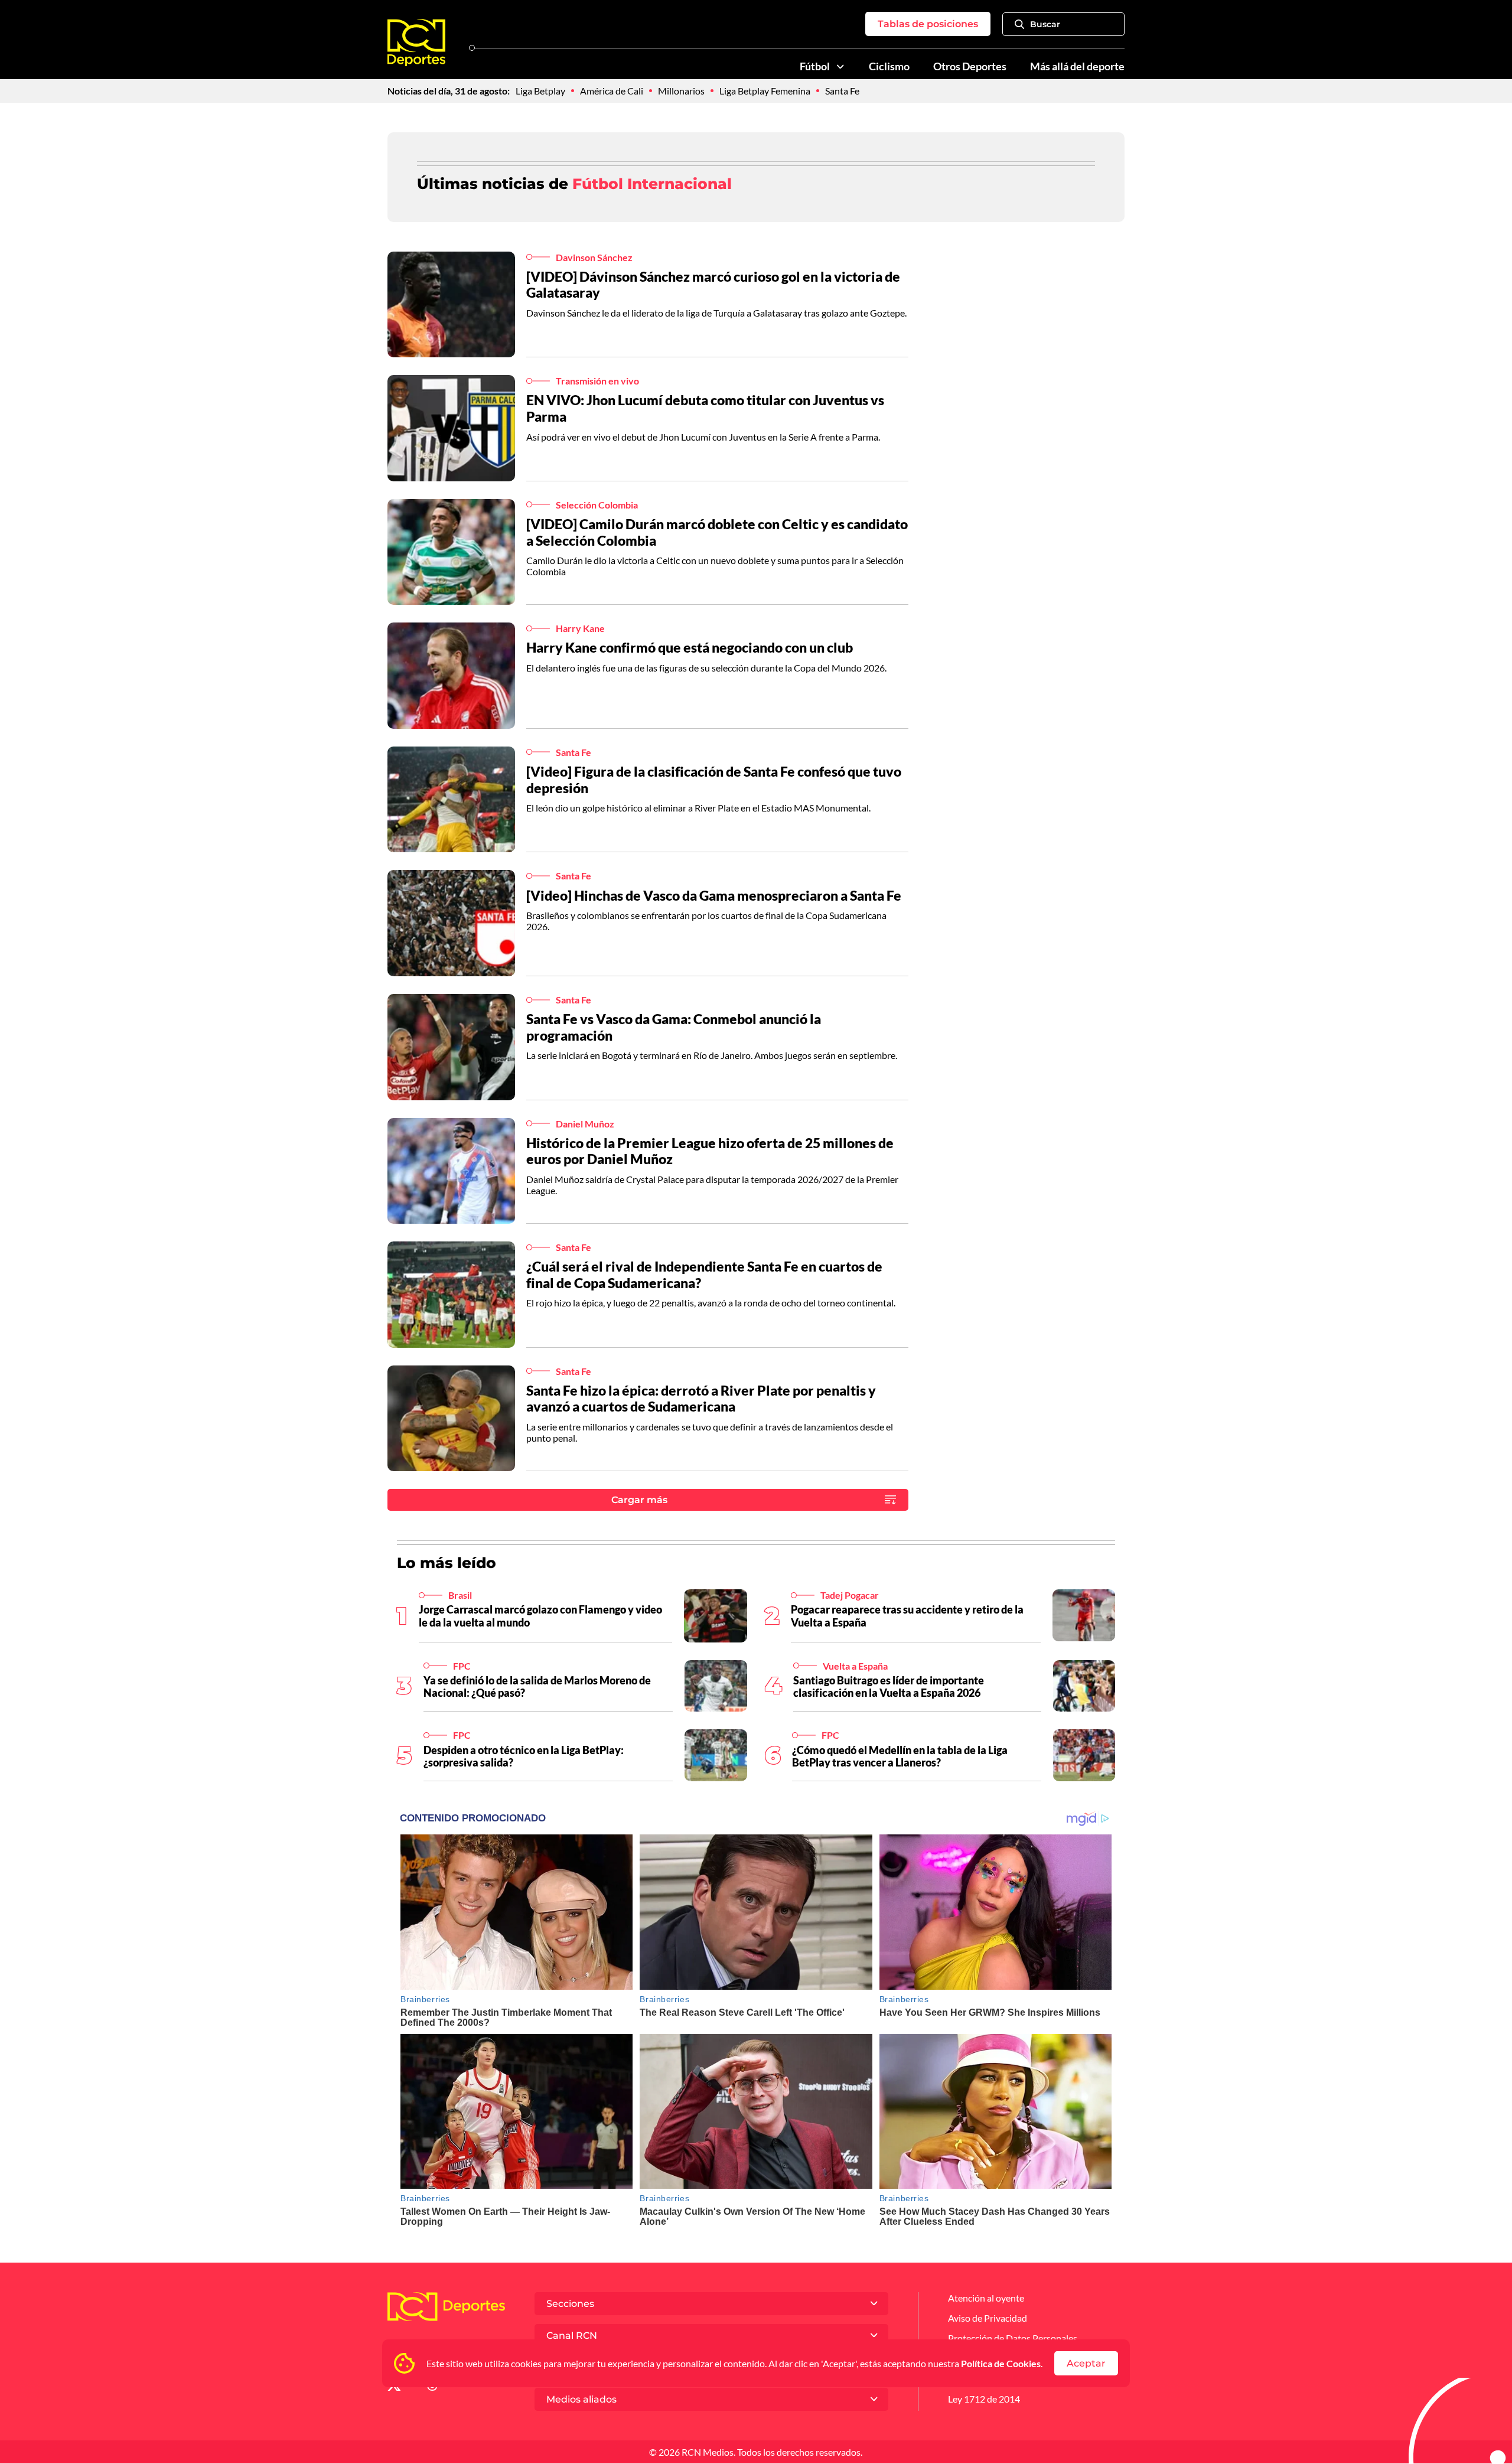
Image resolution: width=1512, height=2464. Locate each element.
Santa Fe (842, 91)
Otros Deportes (970, 66)
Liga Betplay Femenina (765, 91)
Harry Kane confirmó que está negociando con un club (690, 647)
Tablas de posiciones (928, 24)
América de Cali (612, 91)
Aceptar (1086, 2363)
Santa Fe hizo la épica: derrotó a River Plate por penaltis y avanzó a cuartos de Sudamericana (701, 1399)
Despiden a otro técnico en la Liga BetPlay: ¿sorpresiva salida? (524, 1756)
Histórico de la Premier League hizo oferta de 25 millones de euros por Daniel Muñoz (710, 1151)
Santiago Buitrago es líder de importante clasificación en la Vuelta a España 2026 (889, 1687)
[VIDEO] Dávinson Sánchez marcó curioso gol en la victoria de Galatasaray (713, 285)
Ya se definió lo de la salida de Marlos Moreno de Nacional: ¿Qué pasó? (537, 1687)
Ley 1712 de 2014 (984, 2399)
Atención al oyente (986, 2298)
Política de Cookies (1001, 2363)
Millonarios (681, 91)
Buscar (1045, 24)
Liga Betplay (540, 91)
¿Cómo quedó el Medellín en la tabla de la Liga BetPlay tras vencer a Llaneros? (900, 1756)
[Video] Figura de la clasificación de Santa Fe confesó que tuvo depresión (714, 780)
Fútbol (815, 66)
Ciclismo (889, 66)
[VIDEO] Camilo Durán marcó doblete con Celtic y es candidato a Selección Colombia (717, 532)
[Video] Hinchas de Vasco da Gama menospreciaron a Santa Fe (714, 895)
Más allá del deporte (1077, 66)
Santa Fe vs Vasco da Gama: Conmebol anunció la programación (674, 1027)
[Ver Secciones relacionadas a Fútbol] (840, 67)
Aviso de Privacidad (988, 2318)
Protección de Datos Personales (1013, 2338)
